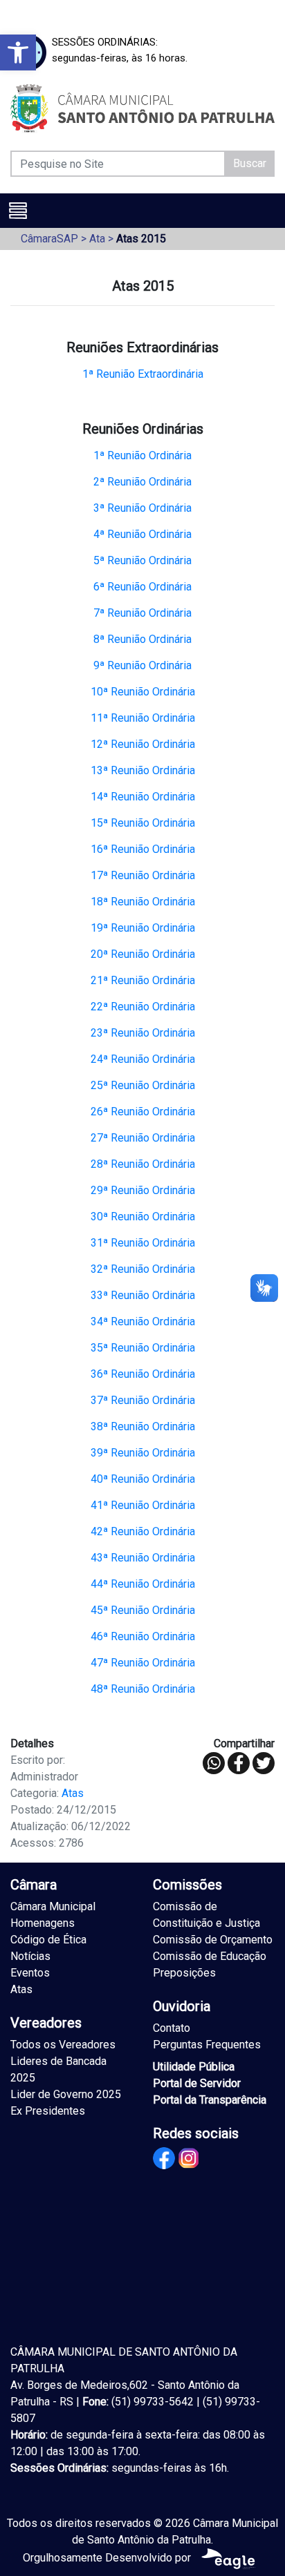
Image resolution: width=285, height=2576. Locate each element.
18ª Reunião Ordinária (143, 902)
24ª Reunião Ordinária (143, 1059)
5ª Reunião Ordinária (142, 560)
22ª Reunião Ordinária (143, 1007)
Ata (97, 239)
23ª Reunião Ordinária (143, 1033)
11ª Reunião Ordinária (143, 718)
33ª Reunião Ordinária (143, 1295)
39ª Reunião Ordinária (143, 1453)
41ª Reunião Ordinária (143, 1505)
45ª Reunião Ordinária (143, 1610)
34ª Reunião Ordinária (143, 1321)
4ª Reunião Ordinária (142, 534)
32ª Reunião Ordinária (143, 1269)
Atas (73, 1793)
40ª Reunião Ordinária (143, 1479)
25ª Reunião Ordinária (143, 1085)
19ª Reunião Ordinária (143, 928)
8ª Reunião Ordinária (142, 639)
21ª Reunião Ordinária (143, 980)
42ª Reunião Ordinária (143, 1531)
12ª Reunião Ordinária (143, 744)
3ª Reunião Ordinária (142, 508)
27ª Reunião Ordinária (143, 1138)
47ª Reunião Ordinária (143, 1663)
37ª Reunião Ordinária (143, 1400)
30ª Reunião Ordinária (143, 1217)
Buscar (250, 163)
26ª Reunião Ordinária (143, 1112)
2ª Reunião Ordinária (142, 482)
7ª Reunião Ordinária (142, 613)
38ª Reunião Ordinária (143, 1426)
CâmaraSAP (49, 239)
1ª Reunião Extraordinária (143, 374)
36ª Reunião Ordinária (143, 1374)
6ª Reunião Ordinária (142, 587)
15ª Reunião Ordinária (143, 823)
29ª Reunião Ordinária (143, 1190)
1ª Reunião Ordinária (142, 455)
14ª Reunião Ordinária (143, 797)
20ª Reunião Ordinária (143, 954)
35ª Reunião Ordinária (143, 1348)
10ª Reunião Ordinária (143, 692)
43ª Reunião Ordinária (143, 1558)
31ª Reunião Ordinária (143, 1243)
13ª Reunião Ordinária (143, 770)
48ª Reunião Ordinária (143, 1689)
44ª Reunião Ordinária (143, 1584)
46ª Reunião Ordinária (143, 1636)
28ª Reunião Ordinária (143, 1164)
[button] (18, 52)
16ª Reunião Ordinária (143, 849)
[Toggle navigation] (18, 211)
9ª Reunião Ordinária (142, 665)
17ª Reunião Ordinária (143, 875)
